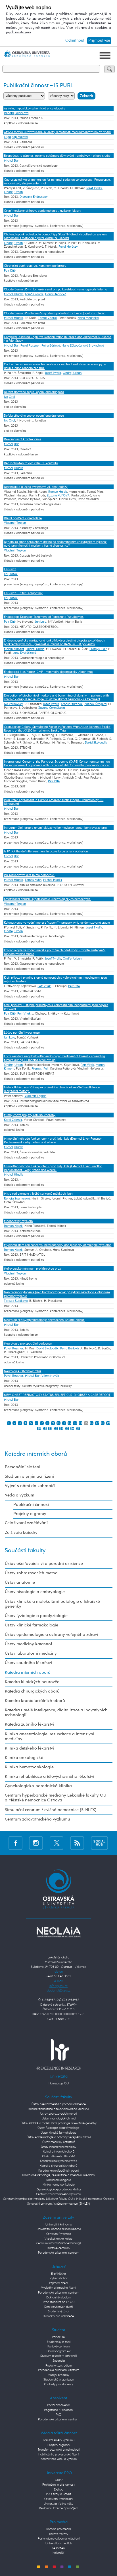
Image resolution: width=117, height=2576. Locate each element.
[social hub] (99, 1843)
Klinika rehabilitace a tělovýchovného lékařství (50, 1777)
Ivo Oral (10, 420)
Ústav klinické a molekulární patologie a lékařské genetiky (52, 1604)
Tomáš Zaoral (34, 294)
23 (56, 1428)
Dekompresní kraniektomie (23, 439)
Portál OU (58, 2337)
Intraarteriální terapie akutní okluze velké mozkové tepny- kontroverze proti (56, 828)
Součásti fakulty (25, 1551)
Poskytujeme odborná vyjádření (59, 2539)
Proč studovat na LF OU (59, 2302)
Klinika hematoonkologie (29, 1767)
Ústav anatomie (20, 1583)
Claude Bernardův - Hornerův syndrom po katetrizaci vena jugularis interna (56, 289)
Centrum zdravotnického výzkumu (37, 1819)
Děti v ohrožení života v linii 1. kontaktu (31, 463)
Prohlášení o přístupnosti (59, 2485)
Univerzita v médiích (59, 2543)
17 (97, 1423)
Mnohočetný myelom (18, 1221)
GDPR (59, 2480)
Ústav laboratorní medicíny (31, 1653)
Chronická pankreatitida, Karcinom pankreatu (35, 266)
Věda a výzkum (20, 1495)
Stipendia (59, 2361)
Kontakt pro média (58, 2529)
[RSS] (77, 1843)
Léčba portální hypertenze (22, 1033)
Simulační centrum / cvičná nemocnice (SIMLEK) (51, 1810)
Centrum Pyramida (59, 2234)
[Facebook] (15, 1843)
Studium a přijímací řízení (29, 1477)
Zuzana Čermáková (52, 708)
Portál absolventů (59, 2405)
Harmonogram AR (58, 2351)
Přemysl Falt (98, 649)
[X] (57, 1843)
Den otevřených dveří (58, 2307)
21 (45, 1428)
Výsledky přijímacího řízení (58, 2288)
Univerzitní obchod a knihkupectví (59, 2229)
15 (86, 1423)
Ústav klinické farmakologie (32, 1625)
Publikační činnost (31, 1505)
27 (78, 1428)
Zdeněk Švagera (95, 704)
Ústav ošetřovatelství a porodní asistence (44, 1564)
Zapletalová (20, 137)
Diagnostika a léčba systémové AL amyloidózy (36, 487)
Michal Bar (11, 346)
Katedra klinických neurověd (32, 1682)
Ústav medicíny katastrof (28, 1644)
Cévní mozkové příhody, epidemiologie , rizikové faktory (43, 211)
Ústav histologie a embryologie (35, 1592)
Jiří (6, 574)
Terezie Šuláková (16, 1301)
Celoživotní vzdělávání (26, 1523)
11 (64, 1423)
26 (72, 1428)
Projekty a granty (30, 1514)
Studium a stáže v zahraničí (58, 2356)
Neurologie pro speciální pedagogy (28, 1344)
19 (108, 1423)
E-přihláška (58, 2274)
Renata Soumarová (17, 1199)
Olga (7, 137)
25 (67, 1428)
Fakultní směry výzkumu (59, 2440)
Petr (7, 271)
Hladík (18, 468)
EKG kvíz (10, 569)
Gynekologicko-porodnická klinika (38, 1786)
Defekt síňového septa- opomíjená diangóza (34, 392)
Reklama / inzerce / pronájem (59, 2508)
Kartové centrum (58, 2248)
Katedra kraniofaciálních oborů (35, 1701)
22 (50, 1428)
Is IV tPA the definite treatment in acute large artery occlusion (46, 851)
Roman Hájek (58, 492)
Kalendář (58, 2553)
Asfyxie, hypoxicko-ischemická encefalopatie (35, 108)
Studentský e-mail (59, 2342)
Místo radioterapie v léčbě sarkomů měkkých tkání (39, 1194)
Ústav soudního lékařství (28, 1663)
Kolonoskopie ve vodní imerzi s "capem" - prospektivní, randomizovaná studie (57, 923)
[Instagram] (36, 1843)
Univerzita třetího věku (58, 2504)
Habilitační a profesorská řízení (59, 2454)
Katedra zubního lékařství (29, 1724)
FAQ (58, 2415)
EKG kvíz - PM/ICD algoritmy (23, 593)
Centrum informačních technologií (58, 2243)
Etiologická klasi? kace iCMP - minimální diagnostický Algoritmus (49, 672)
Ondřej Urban (13, 192)
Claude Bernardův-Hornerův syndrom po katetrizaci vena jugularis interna (55, 313)
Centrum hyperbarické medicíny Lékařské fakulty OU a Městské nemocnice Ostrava (56, 1798)
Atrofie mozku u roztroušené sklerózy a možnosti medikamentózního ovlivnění (57, 132)
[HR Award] (58, 2054)
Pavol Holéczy (68, 247)
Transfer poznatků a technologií (59, 2450)
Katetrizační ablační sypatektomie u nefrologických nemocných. (47, 899)
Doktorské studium (59, 2297)
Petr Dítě (10, 622)
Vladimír (10, 523)
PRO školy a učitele (59, 2494)
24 (61, 1428)
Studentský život (59, 2311)
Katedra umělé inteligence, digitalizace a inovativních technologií (56, 1713)
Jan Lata (41, 622)
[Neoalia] (58, 1932)
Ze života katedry (21, 1533)
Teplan (21, 523)
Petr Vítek (44, 986)
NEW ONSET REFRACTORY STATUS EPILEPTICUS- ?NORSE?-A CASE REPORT (57, 1395)
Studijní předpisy (58, 2375)
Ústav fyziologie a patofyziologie (36, 1616)
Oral (12, 397)
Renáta (9, 113)
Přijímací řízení (58, 2283)
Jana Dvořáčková (25, 653)
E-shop (59, 2490)
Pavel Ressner (30, 346)
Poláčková (21, 113)
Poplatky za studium (59, 2366)
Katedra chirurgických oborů (32, 1691)
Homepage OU (59, 2083)
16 (91, 1423)
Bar (16, 161)
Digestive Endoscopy (34, 197)
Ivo (6, 397)
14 (81, 1423)
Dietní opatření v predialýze (23, 518)
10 (58, 1423)
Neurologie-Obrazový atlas (23, 1371)
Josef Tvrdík (94, 188)
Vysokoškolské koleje (58, 2239)
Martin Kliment (14, 649)
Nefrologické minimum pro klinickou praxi (33, 1269)
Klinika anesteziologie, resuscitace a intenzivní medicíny (50, 1737)
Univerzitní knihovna (59, 2224)
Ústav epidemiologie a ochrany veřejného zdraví (51, 1635)
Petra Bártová (51, 346)
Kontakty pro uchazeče (59, 2316)
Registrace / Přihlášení (59, 2410)
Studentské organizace (59, 2380)
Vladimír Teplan (35, 1096)
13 (75, 1423)
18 (103, 1423)
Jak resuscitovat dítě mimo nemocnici (29, 875)
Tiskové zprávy (58, 2534)
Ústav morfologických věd (59, 2118)
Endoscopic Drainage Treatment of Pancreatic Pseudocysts (44, 617)
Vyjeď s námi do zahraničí (30, 1486)
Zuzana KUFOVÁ (58, 495)
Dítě (13, 271)
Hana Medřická (56, 294)
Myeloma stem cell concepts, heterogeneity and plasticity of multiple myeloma (58, 1245)
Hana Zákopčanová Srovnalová (83, 346)
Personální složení (23, 1467)
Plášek (13, 574)
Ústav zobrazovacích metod (31, 1573)
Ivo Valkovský (13, 704)
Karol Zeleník (13, 1120)
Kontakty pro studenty (58, 2384)
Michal (9, 161)
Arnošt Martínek (72, 704)
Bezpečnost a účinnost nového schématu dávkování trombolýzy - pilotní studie (57, 156)
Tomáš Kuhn (33, 880)
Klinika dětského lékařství (29, 1748)
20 (39, 1428)
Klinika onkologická (24, 1758)
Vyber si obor (59, 2278)
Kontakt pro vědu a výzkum (59, 2459)
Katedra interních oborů (36, 1454)
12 (70, 1423)
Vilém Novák (50, 1376)
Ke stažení (58, 2548)
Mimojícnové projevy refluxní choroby (30, 1115)
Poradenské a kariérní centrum (59, 2253)
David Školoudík (96, 743)
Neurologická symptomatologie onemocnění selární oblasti (44, 1320)
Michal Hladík (13, 294)
